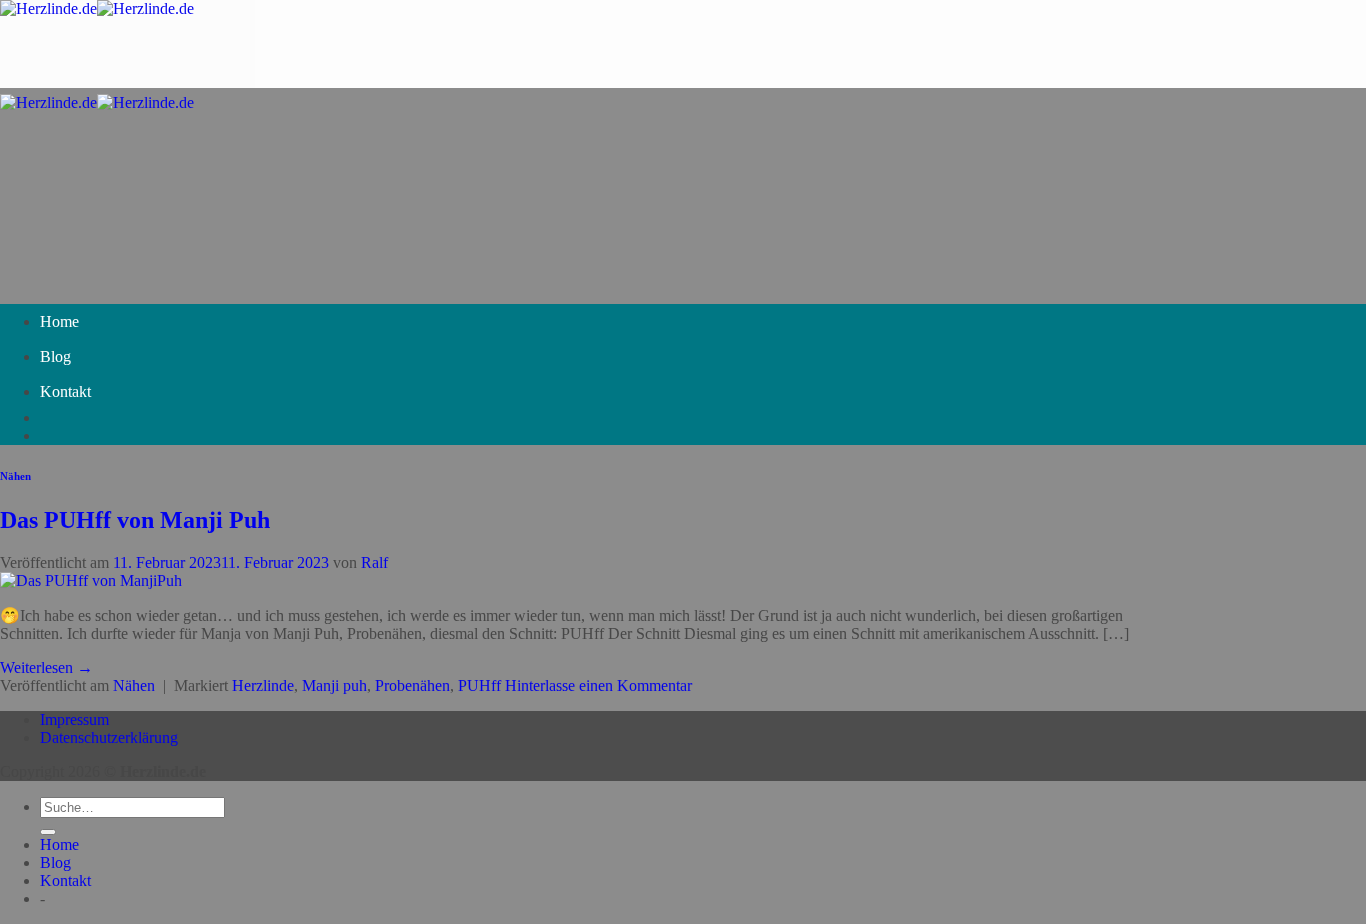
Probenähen (412, 685)
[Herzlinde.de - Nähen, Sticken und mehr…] (97, 8)
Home (59, 321)
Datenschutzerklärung (109, 737)
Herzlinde (263, 685)
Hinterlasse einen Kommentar (598, 685)
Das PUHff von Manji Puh (135, 520)
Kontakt (65, 391)
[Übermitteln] (48, 832)
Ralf (374, 562)
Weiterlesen (46, 667)
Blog (55, 356)
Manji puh (334, 685)
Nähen (15, 476)
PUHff (479, 685)
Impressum (74, 719)
